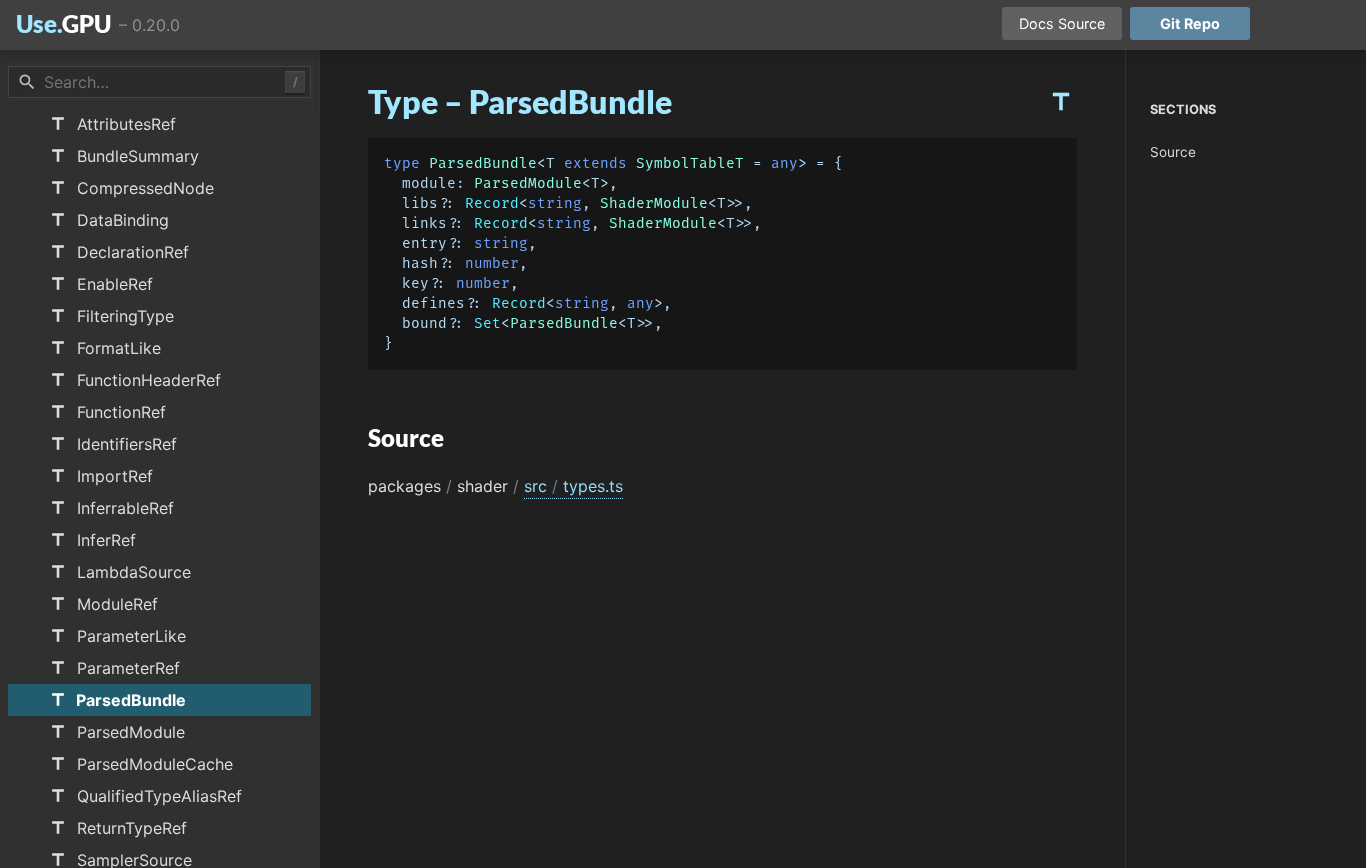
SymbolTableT (690, 163)
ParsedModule (528, 183)
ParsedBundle (483, 163)
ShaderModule (654, 203)
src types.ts (573, 486)
